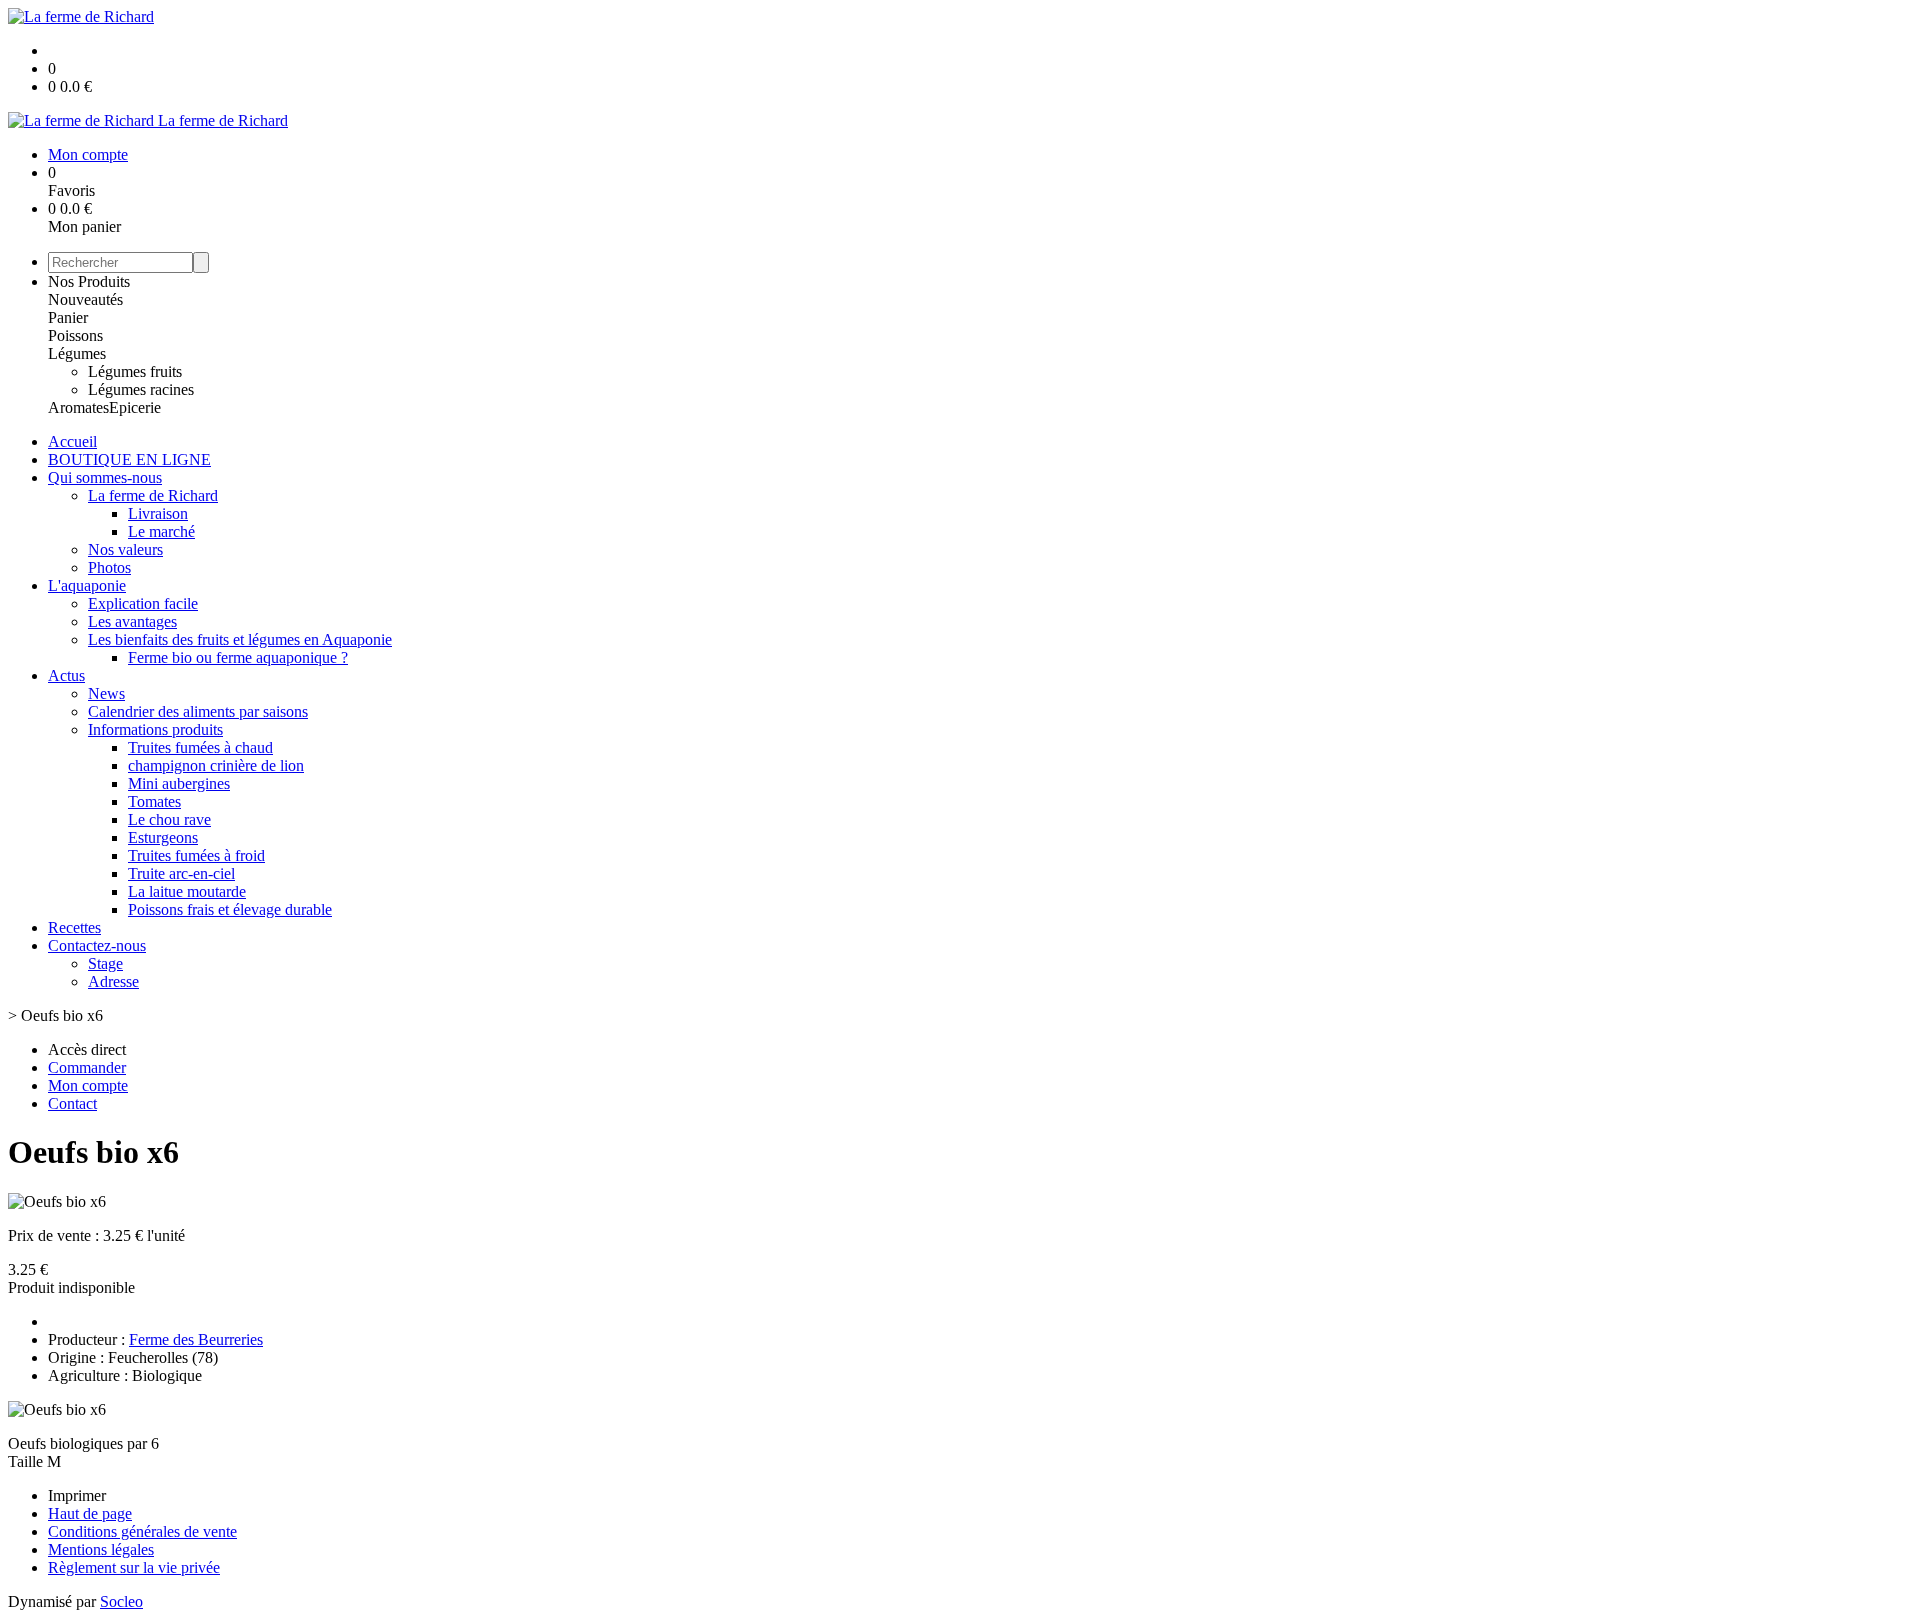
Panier (68, 317)
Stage (105, 963)
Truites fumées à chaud (200, 747)
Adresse (113, 981)
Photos (109, 567)
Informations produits (155, 729)
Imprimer (77, 1495)
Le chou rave (169, 819)
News (106, 693)
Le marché (161, 531)
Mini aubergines (179, 783)
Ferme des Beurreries (196, 1339)
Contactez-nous (97, 945)
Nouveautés (85, 299)
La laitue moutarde (187, 891)
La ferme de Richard (153, 495)
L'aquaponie (87, 585)
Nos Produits (89, 281)
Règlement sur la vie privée (134, 1567)
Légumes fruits (135, 371)
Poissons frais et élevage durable (230, 909)
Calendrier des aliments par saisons (198, 711)
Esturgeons (163, 837)
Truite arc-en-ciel (181, 873)
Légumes (77, 353)
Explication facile (143, 603)
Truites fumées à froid (196, 855)
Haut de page (90, 1513)
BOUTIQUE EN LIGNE (129, 459)
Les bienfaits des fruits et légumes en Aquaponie (240, 639)
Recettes (74, 927)
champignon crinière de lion (216, 765)
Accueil (72, 441)
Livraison (158, 513)
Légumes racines (141, 389)
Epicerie (135, 407)
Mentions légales (101, 1549)
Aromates (78, 407)
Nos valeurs (125, 549)
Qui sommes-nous (105, 477)
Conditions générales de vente (142, 1531)
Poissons (75, 335)
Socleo (121, 1601)
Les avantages (132, 621)
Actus (66, 675)
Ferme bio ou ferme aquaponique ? (238, 657)
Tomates (154, 801)
